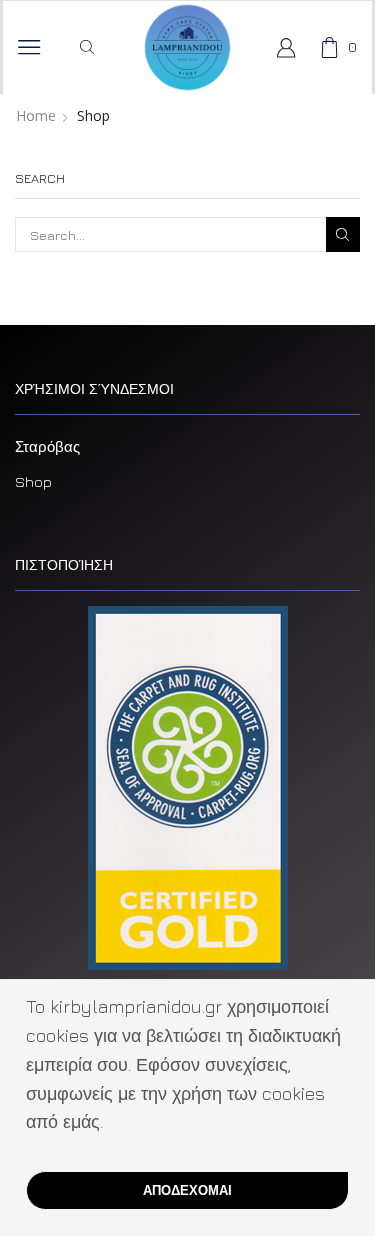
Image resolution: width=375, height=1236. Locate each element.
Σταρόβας (47, 446)
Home (36, 116)
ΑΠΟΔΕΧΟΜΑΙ (187, 1190)
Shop (33, 481)
